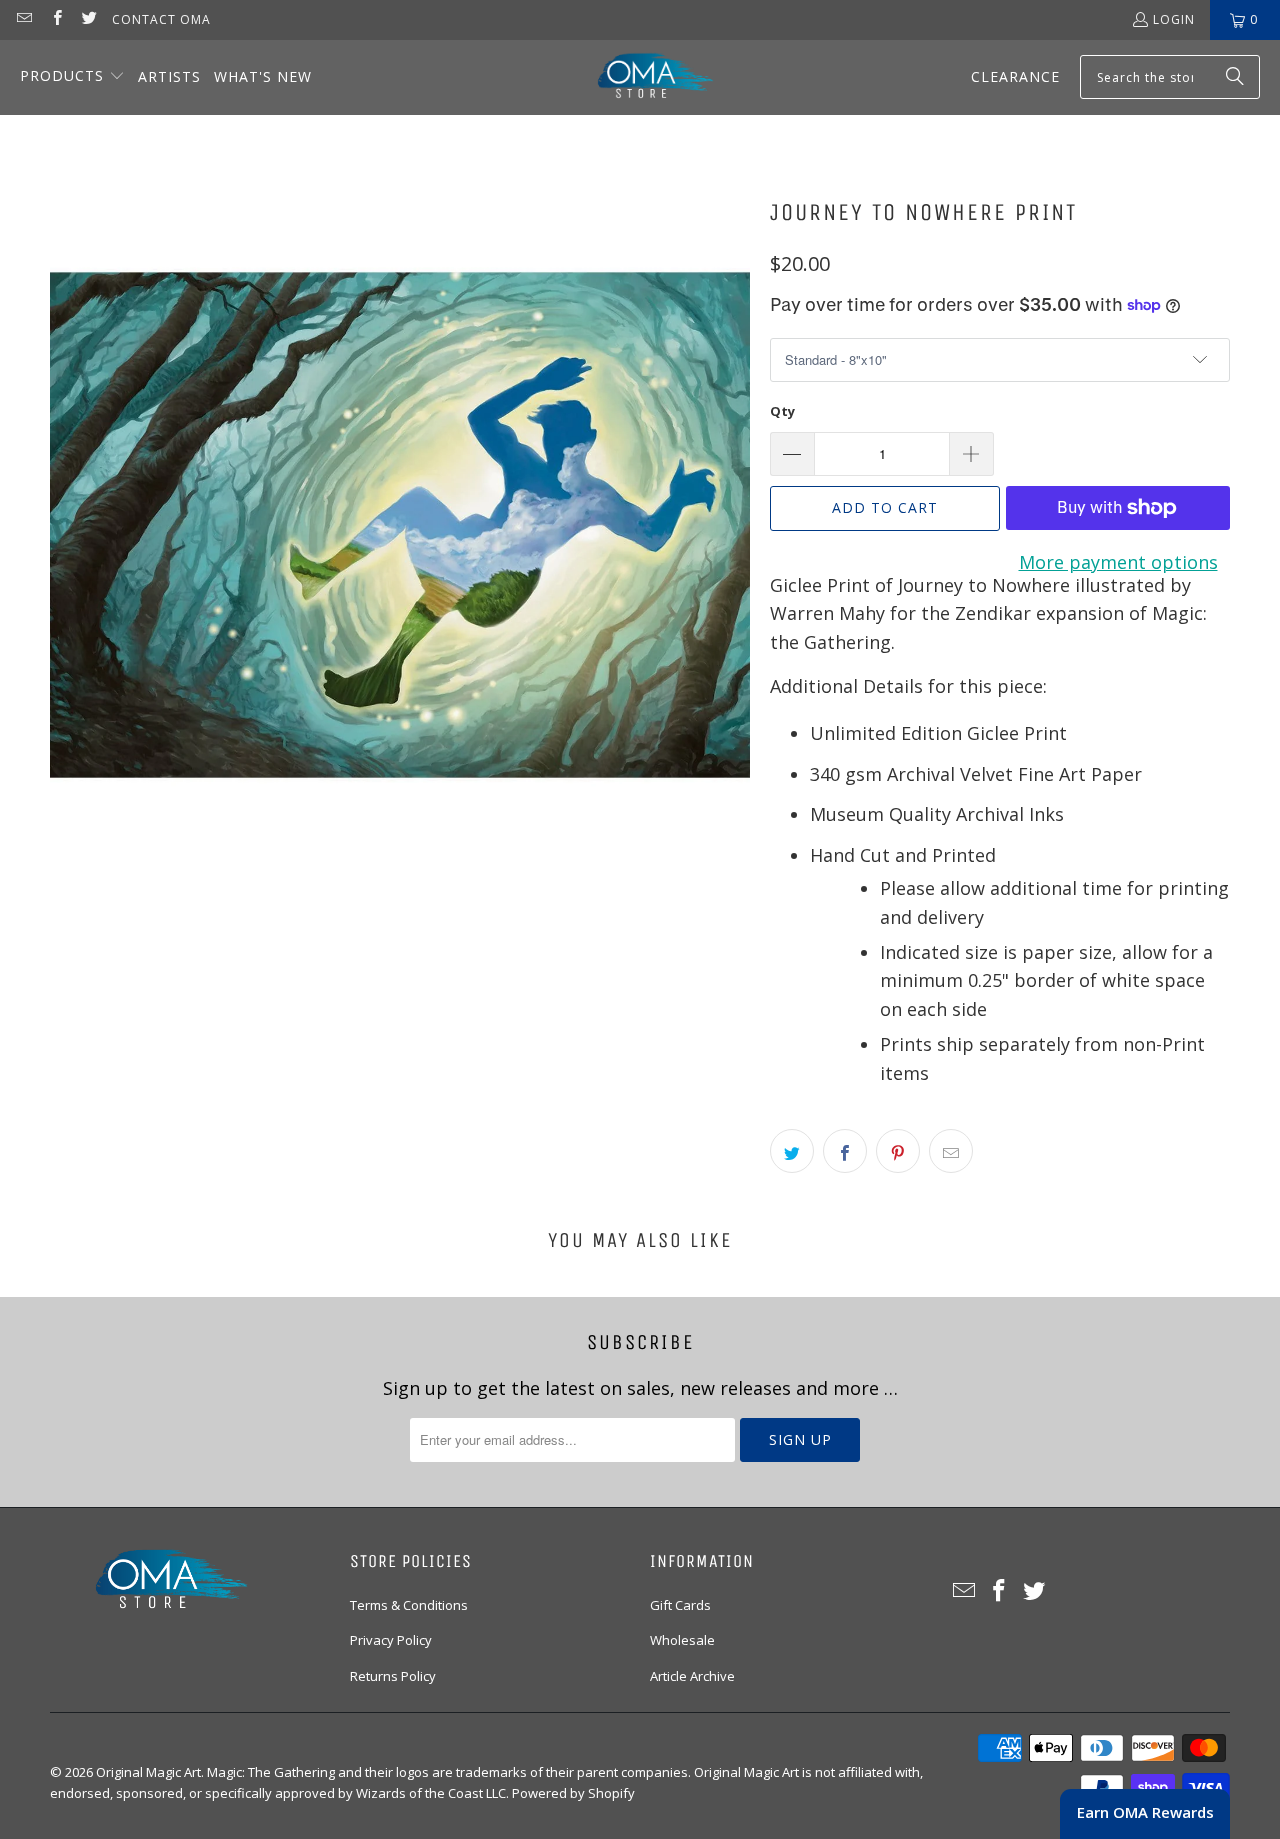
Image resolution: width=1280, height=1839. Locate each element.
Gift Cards (680, 1605)
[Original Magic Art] (643, 77)
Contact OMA (161, 19)
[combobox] (1170, 77)
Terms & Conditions (409, 1605)
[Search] (1235, 77)
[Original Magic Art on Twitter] (88, 19)
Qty (782, 411)
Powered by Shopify (573, 1793)
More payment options (1118, 562)
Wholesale (682, 1640)
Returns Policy (393, 1676)
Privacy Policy (391, 1640)
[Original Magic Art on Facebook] (55, 19)
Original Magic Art (148, 1772)
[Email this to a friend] (951, 1151)
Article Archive (692, 1676)
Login (1174, 19)
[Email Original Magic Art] (23, 19)
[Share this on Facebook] (845, 1151)
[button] (72, 77)
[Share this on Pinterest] (898, 1151)
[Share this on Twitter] (792, 1151)
